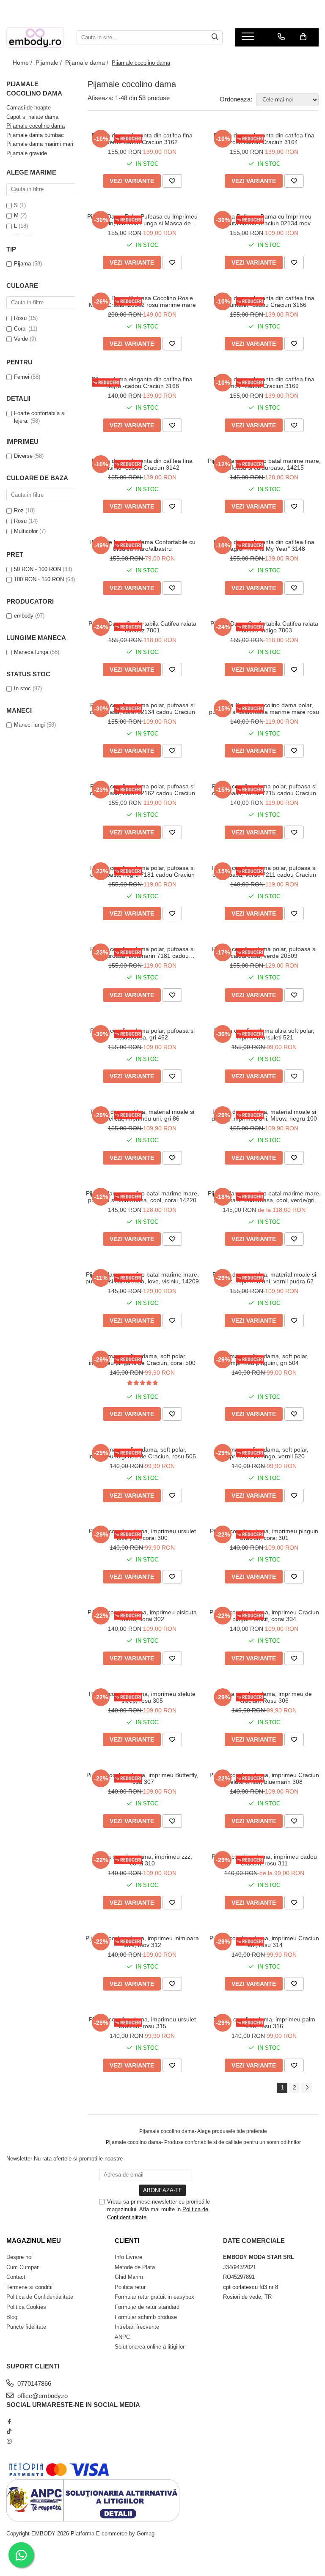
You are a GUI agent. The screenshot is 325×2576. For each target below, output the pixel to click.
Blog (12, 2317)
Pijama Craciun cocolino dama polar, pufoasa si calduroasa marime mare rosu (264, 708)
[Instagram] (9, 2441)
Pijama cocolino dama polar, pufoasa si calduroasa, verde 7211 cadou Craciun (264, 871)
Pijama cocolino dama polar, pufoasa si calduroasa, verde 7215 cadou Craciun (264, 790)
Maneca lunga (31, 652)
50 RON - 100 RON (37, 569)
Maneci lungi (29, 725)
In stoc (22, 688)
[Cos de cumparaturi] (303, 37)
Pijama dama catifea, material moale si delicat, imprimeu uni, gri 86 (142, 1115)
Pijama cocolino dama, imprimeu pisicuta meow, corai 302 (142, 1616)
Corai (21, 329)
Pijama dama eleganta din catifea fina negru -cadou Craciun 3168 (142, 383)
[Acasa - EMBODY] (35, 37)
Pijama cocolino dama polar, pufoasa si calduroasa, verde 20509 (264, 952)
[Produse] (249, 39)
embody (24, 616)
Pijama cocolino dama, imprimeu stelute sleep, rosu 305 (142, 1697)
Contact (16, 2277)
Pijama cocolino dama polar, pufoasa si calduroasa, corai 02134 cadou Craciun (142, 708)
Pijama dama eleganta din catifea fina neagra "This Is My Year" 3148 (264, 545)
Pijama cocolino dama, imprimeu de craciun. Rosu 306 (264, 1697)
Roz (19, 510)
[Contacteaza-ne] (281, 37)
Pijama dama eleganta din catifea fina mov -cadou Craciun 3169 (264, 383)
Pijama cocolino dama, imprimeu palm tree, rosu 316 (264, 2023)
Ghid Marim (129, 2277)
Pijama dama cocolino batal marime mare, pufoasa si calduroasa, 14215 (264, 464)
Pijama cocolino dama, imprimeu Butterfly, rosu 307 (142, 1778)
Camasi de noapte (29, 108)
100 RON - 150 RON (39, 579)
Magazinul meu (34, 2241)
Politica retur (130, 2287)
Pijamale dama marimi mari (40, 144)
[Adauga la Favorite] (172, 181)
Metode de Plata (135, 2267)
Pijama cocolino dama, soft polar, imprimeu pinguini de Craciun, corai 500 (142, 1359)
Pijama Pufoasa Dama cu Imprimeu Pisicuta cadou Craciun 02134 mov (264, 220)
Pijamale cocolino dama (36, 126)
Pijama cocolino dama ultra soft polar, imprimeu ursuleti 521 (264, 1034)
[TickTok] (9, 2431)
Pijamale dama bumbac (35, 135)
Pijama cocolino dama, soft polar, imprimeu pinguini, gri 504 (264, 1359)
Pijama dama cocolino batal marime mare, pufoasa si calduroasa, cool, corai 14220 (142, 1197)
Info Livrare (128, 2257)
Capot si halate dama (32, 117)
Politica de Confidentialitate (40, 2297)
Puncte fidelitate (26, 2327)
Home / (23, 63)
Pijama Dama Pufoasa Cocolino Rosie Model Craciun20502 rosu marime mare (142, 301)
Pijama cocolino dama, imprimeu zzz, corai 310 (142, 1860)
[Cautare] (215, 37)
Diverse (23, 456)
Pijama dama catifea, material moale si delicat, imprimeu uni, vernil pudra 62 (264, 1278)
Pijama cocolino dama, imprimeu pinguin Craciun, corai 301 (264, 1534)
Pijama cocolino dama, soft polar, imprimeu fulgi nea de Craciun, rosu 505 (142, 1453)
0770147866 (33, 2383)
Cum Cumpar (22, 2267)
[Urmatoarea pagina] (307, 2088)
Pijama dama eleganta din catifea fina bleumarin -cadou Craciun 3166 (264, 301)
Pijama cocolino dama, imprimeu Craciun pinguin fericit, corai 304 (264, 1616)
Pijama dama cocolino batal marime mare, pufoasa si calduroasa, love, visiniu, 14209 (142, 1278)
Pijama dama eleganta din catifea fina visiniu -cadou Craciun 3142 (142, 464)
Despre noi (19, 2257)
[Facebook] (9, 2421)
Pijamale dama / (88, 63)
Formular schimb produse (146, 2317)
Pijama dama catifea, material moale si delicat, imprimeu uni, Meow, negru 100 (264, 1115)
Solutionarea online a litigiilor (150, 2347)
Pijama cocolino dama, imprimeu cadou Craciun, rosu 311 (264, 1860)
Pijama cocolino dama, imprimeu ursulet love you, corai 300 (142, 1534)
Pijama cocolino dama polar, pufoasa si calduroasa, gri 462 (142, 1034)
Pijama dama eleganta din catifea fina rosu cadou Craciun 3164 (264, 139)
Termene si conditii (29, 2287)
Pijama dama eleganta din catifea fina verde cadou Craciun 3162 (142, 139)
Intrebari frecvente (137, 2327)
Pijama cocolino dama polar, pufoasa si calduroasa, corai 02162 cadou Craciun (142, 790)
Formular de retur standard (147, 2307)
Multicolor (26, 531)
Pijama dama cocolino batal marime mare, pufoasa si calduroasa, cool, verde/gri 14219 (264, 1197)
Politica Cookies (26, 2307)
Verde (22, 339)
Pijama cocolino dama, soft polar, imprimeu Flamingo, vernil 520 (264, 1453)
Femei (22, 377)
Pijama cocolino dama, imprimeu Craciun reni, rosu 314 (264, 1942)
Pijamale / (50, 63)
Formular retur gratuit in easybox (154, 2297)
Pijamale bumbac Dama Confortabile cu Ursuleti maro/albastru (142, 545)
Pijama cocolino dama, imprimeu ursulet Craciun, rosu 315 (142, 2023)
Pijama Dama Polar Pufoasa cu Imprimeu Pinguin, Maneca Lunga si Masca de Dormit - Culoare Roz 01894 (142, 220)
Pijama (22, 264)
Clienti (127, 2241)
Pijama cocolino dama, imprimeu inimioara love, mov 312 (142, 1942)
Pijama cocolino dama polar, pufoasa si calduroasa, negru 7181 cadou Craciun (142, 871)
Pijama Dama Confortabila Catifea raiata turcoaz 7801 (142, 627)
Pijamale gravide (27, 153)
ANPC (122, 2337)
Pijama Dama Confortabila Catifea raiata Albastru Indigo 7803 (264, 627)
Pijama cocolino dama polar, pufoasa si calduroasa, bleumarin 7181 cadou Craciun (142, 952)
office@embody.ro (42, 2396)
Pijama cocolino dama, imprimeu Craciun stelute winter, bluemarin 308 (264, 1778)
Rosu (21, 318)
